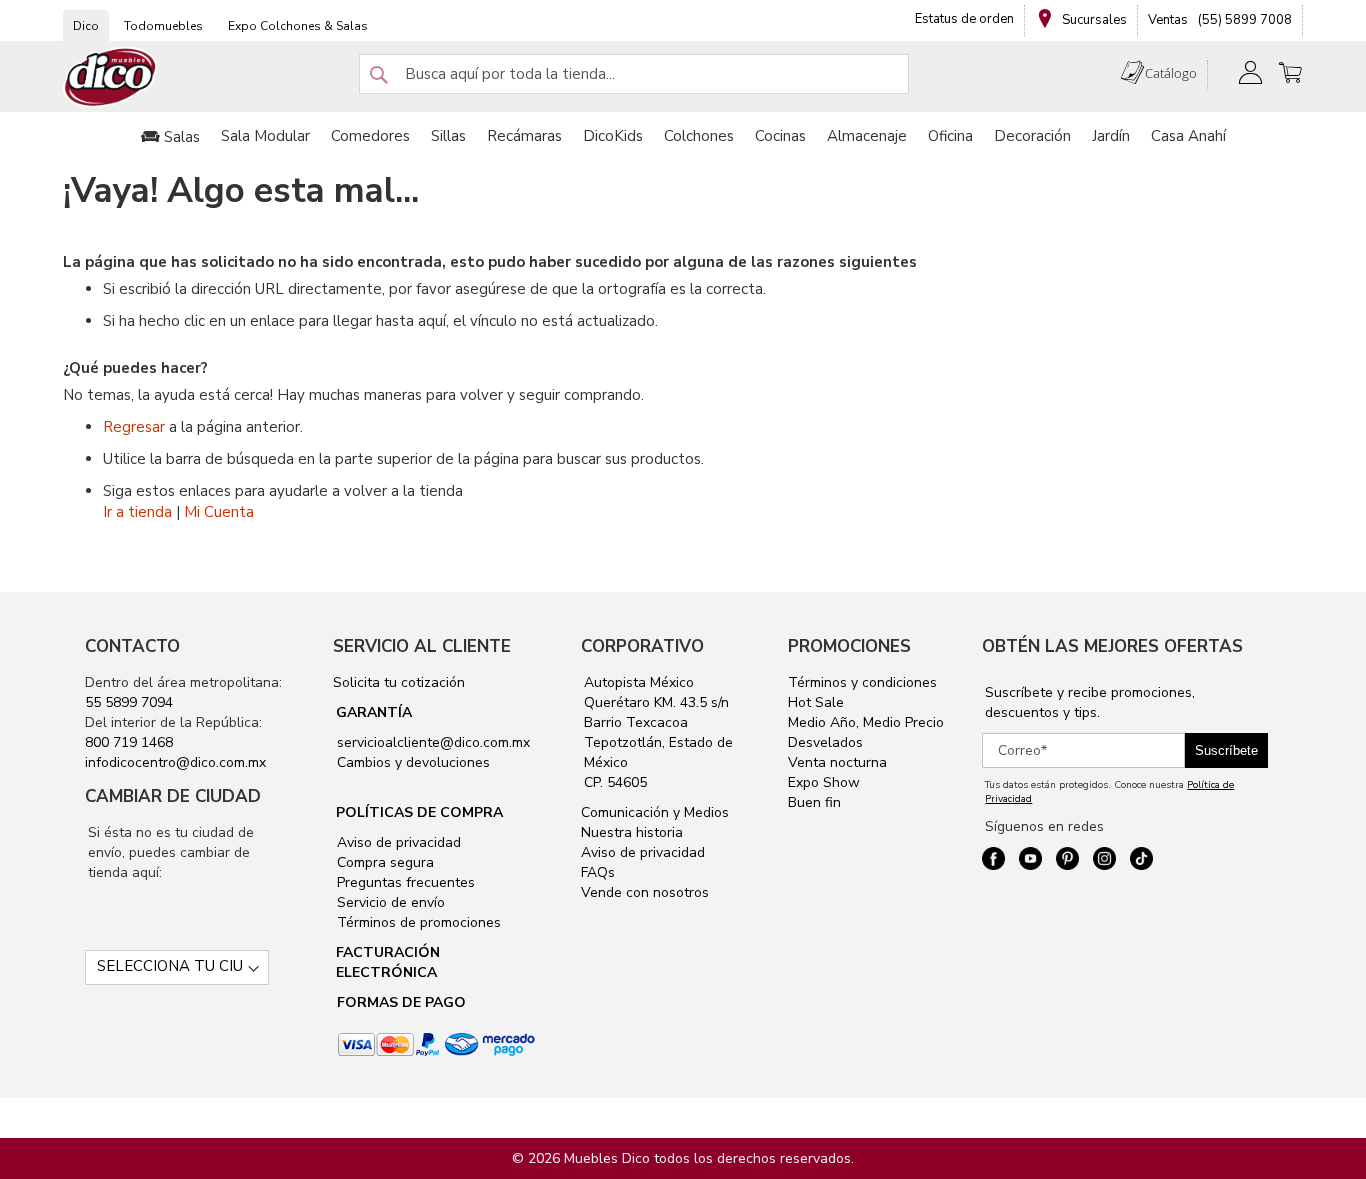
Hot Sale (816, 702)
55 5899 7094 (129, 702)
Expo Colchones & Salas (298, 26)
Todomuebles (163, 26)
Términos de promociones (417, 922)
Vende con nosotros (645, 892)
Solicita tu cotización (399, 682)
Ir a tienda (137, 512)
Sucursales (1093, 20)
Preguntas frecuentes (404, 882)
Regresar (134, 427)
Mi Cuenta (219, 512)
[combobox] (634, 74)
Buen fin (814, 802)
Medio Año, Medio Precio (866, 722)
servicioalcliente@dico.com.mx (433, 742)
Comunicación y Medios (655, 812)
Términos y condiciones (862, 682)
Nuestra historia (632, 832)
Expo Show (824, 782)
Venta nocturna (837, 762)
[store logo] (111, 77)
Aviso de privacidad (397, 842)
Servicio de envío (389, 902)
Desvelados (825, 742)
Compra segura (383, 862)
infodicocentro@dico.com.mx (175, 762)
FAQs (598, 872)
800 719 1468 (129, 742)
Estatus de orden (964, 19)
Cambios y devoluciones (411, 762)
